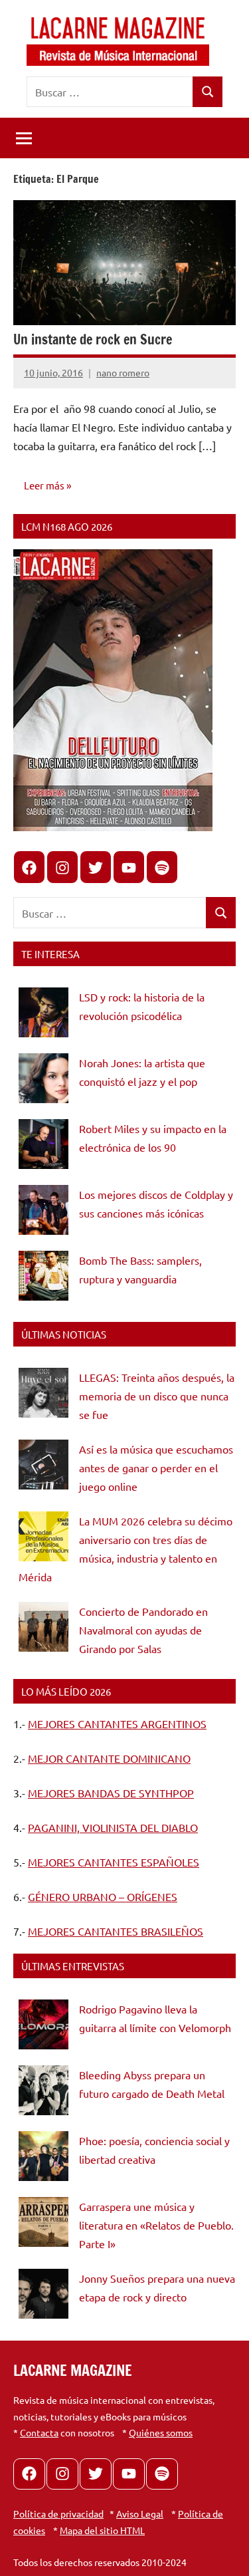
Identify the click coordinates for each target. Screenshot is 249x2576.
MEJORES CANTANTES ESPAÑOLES (114, 1862)
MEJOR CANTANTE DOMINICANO (109, 1758)
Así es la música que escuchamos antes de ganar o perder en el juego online (156, 1468)
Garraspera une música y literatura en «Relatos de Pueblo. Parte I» (156, 2225)
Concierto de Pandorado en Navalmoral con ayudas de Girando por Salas (143, 1630)
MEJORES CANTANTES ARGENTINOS (117, 1724)
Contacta (39, 2432)
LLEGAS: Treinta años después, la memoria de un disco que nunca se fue (157, 1396)
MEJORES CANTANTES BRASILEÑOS (116, 1931)
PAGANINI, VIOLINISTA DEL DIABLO (113, 1827)
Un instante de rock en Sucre (93, 339)
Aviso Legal (140, 2513)
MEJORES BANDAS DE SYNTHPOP (111, 1793)
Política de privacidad (58, 2513)
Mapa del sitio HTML (102, 2530)
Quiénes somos (161, 2432)
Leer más (44, 485)
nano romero (123, 372)
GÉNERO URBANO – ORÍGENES (103, 1896)
